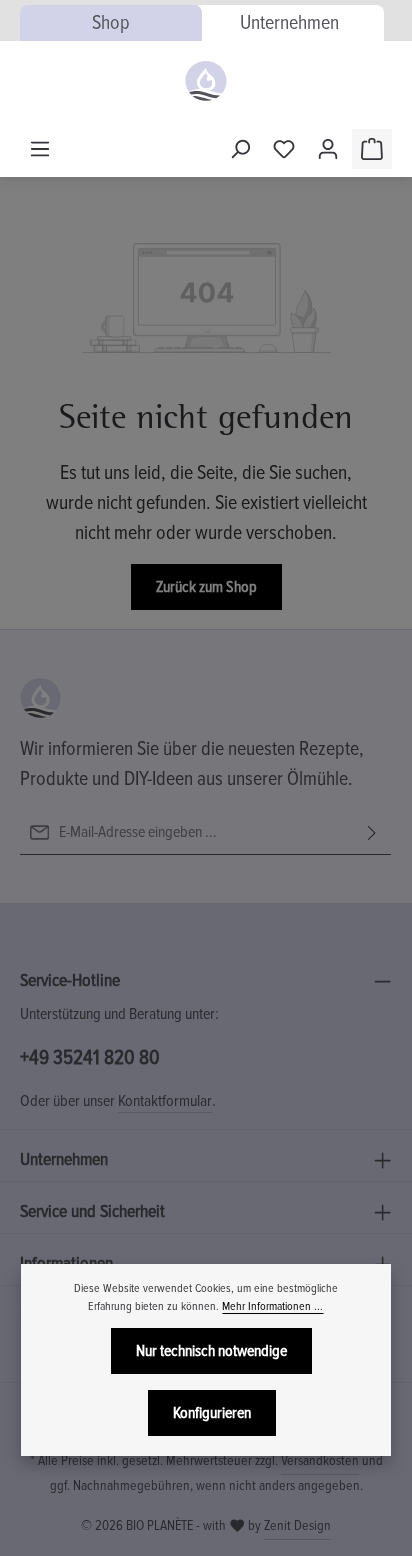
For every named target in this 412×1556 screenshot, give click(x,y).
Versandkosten (320, 1460)
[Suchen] (240, 149)
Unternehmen (289, 23)
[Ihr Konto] (328, 149)
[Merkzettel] (284, 149)
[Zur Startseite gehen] (205, 81)
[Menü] (40, 149)
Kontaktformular (165, 1101)
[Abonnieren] (372, 832)
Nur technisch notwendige (211, 1351)
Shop (111, 23)
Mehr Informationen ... (272, 1306)
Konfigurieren (212, 1413)
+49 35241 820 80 (90, 1057)
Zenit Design (297, 1525)
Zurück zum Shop (206, 587)
